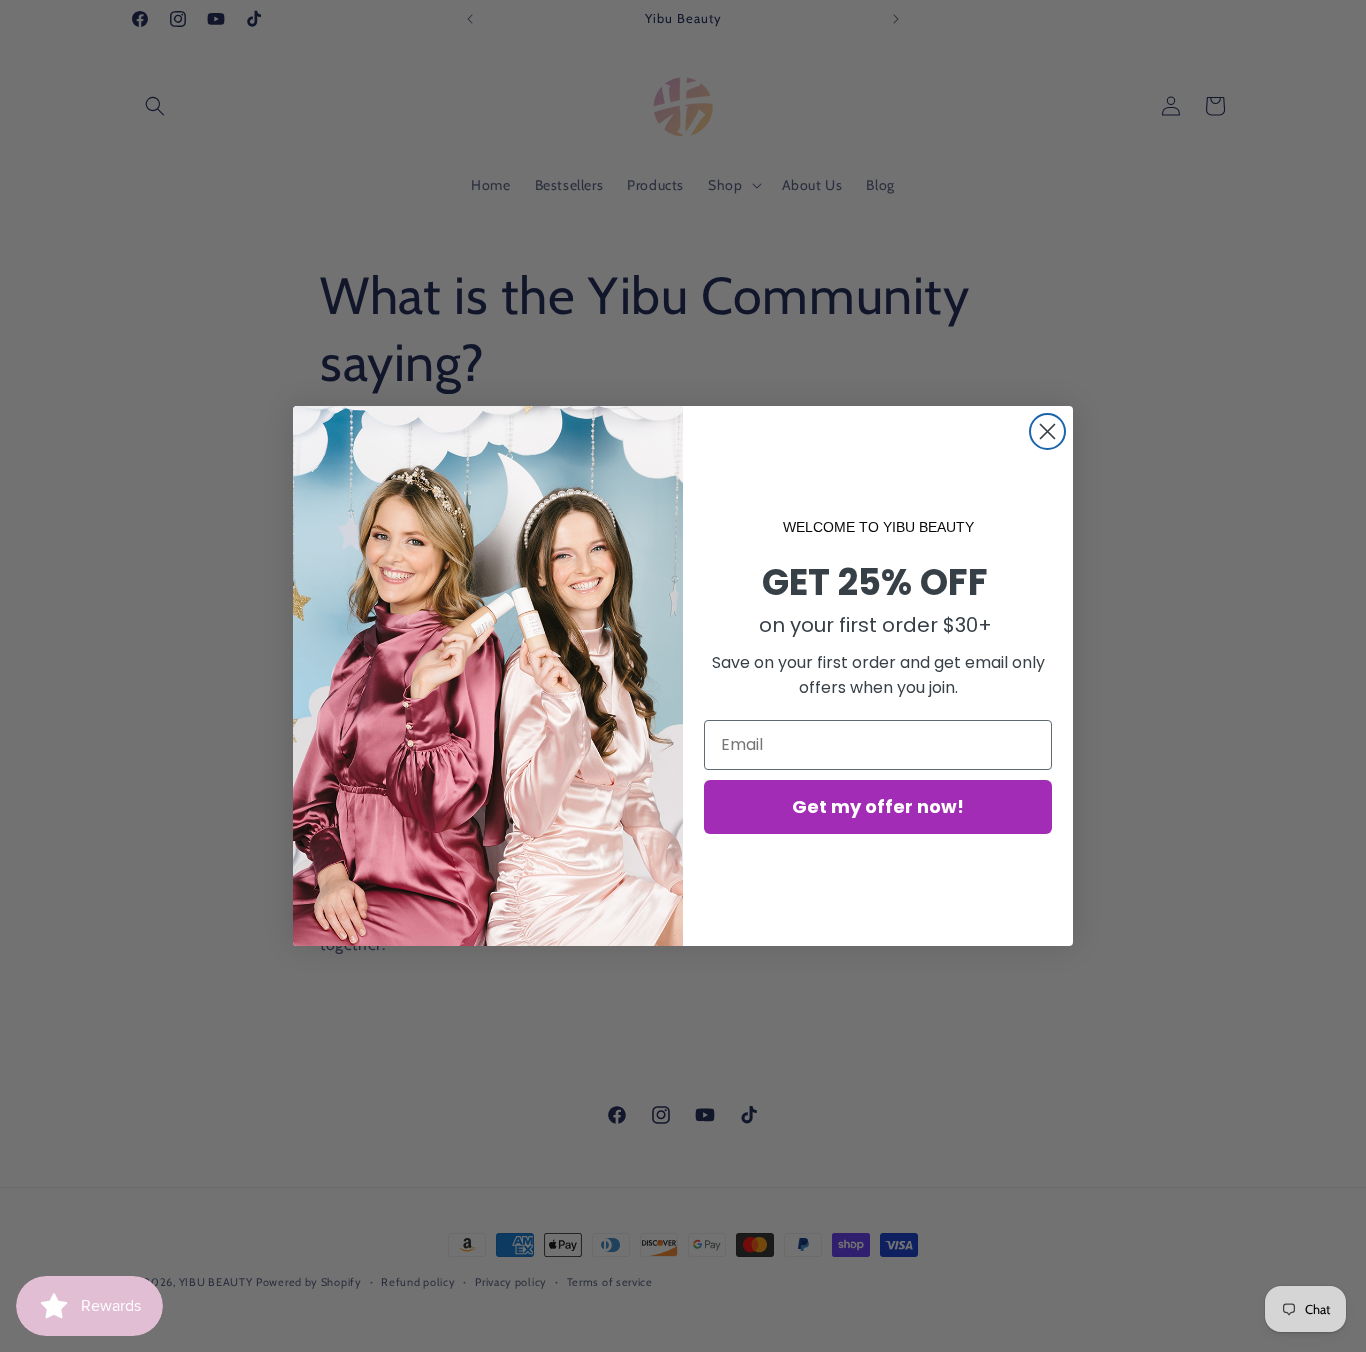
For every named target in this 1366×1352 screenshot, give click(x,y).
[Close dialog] (1047, 431)
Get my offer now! (878, 806)
